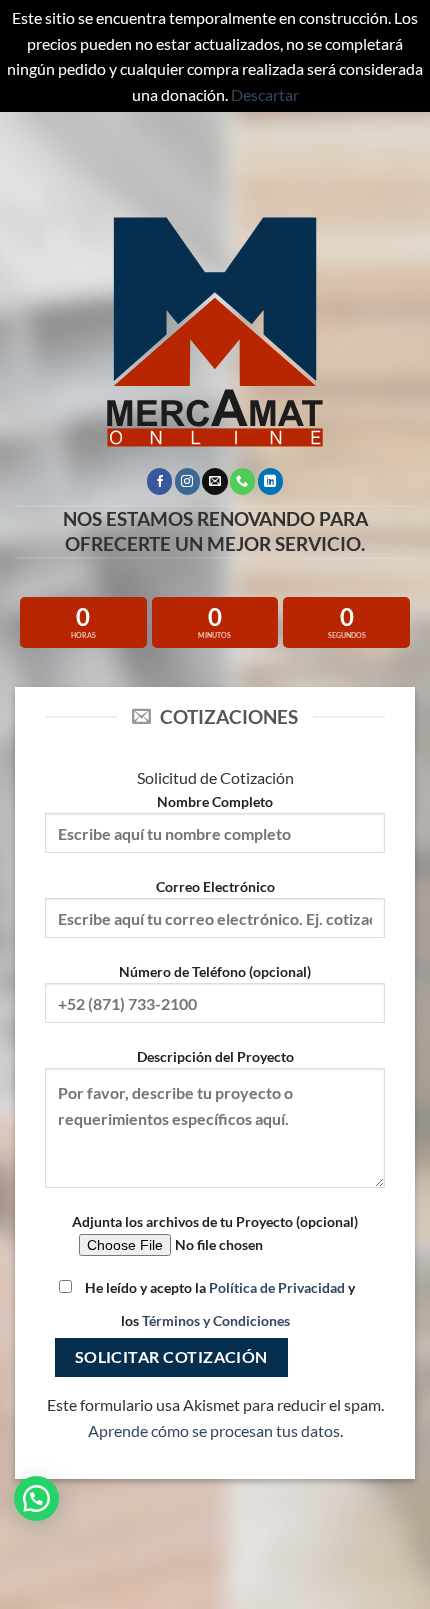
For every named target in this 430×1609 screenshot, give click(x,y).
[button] (36, 1498)
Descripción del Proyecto (215, 1056)
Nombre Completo (215, 801)
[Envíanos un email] (214, 481)
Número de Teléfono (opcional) (215, 971)
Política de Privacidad (277, 1287)
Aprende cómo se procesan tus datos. (215, 1430)
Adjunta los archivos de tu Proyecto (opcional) (215, 1221)
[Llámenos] (242, 481)
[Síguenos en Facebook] (159, 481)
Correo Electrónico (215, 886)
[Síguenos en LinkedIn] (270, 481)
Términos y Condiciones (216, 1320)
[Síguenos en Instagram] (187, 481)
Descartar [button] (265, 94)
